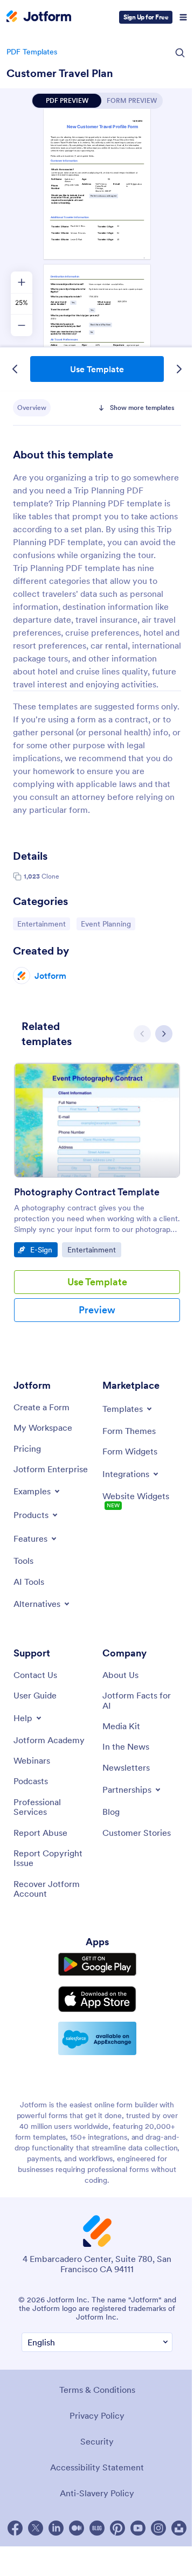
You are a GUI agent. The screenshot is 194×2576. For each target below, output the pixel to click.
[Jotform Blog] (97, 2528)
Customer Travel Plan (60, 73)
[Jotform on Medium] (77, 2528)
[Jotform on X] (36, 2528)
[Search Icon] (180, 53)
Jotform (50, 976)
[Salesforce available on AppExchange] (97, 2038)
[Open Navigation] (183, 17)
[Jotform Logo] (39, 17)
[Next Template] (179, 369)
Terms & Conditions (97, 2390)
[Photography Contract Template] (97, 1120)
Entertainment (43, 924)
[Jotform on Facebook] (15, 2528)
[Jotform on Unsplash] (179, 2528)
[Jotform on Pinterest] (117, 2528)
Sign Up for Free (146, 17)
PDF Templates (32, 52)
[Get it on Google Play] (97, 1965)
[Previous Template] (15, 369)
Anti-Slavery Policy (97, 2493)
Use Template (97, 369)
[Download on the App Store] (97, 1999)
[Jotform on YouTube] (138, 2528)
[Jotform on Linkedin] (56, 2528)
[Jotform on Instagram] (158, 2528)
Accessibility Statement (97, 2467)
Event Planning (108, 924)
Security (97, 2441)
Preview (97, 1310)
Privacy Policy (97, 2415)
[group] (97, 1201)
